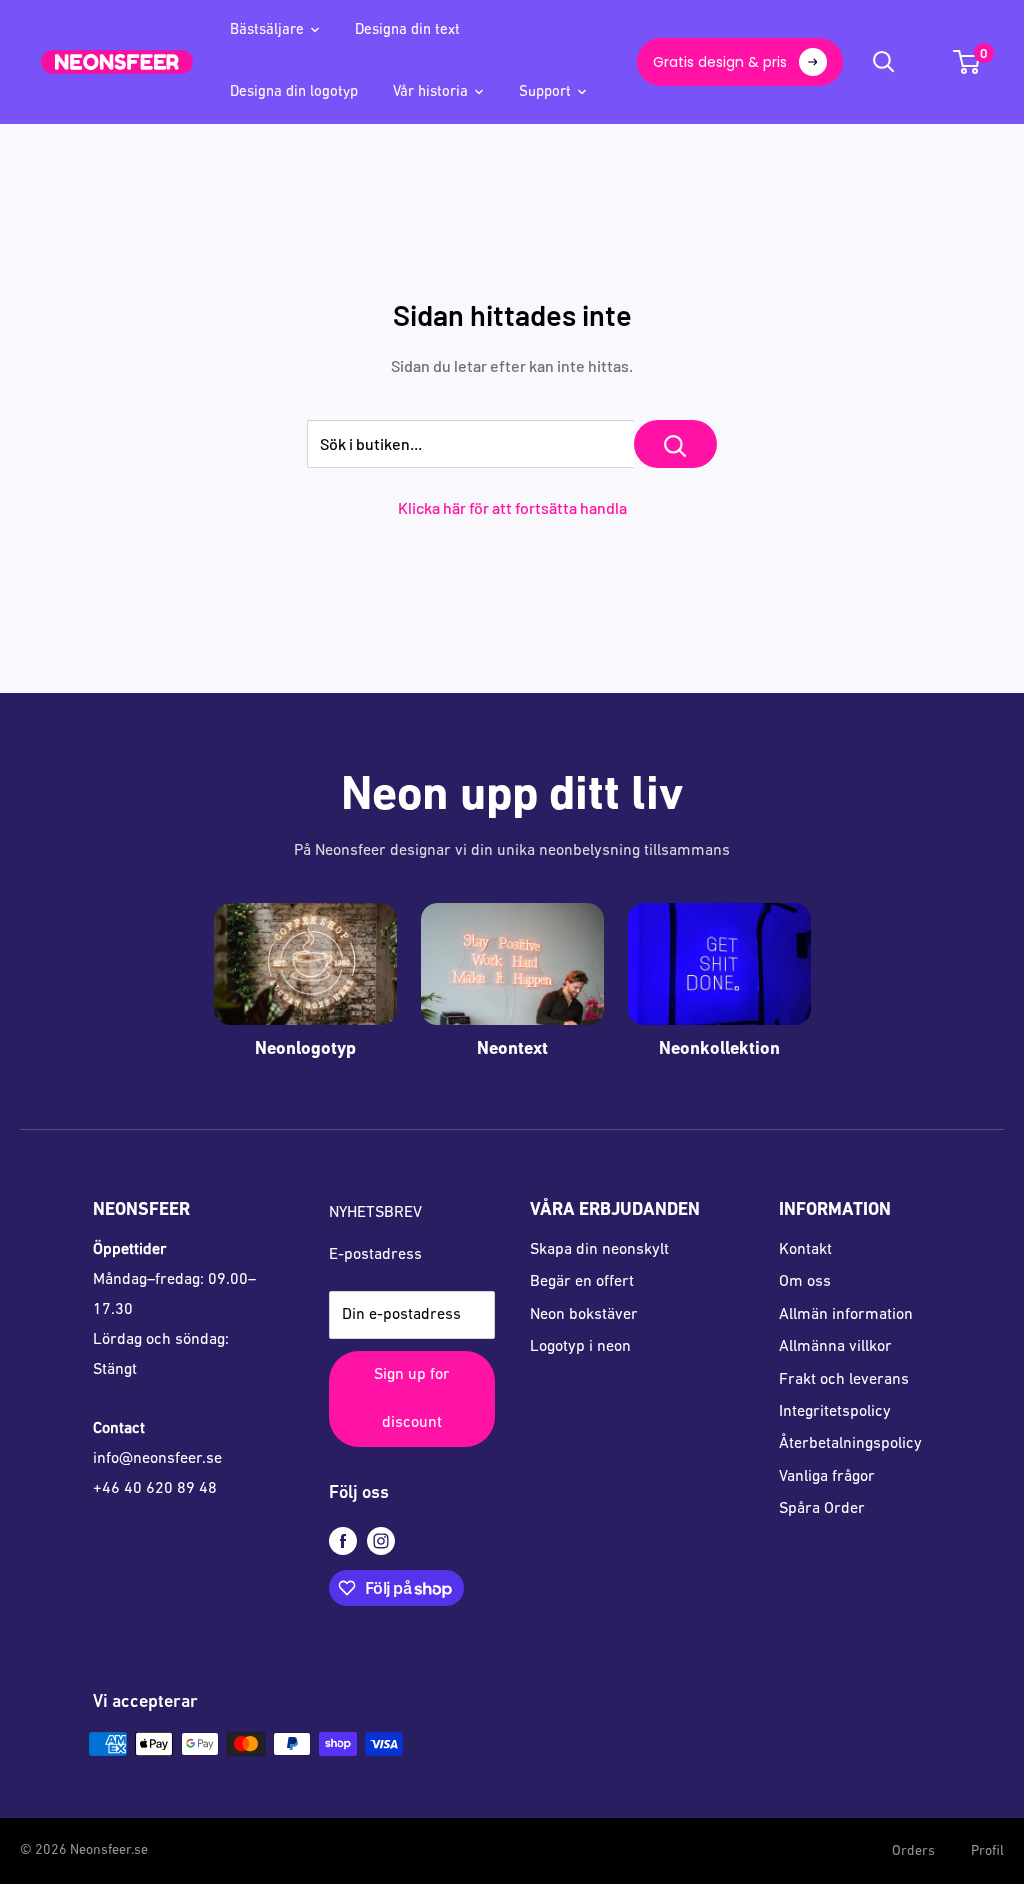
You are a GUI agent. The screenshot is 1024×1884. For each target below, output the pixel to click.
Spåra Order (822, 1509)
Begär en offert (582, 1282)
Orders (913, 1851)
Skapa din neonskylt (599, 1250)
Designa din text (407, 30)
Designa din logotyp (294, 92)
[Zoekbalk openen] (884, 62)
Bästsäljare (267, 30)
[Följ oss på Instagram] (381, 1542)
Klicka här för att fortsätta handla (512, 507)
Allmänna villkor (835, 1347)
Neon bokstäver (584, 1315)
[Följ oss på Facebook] (343, 1542)
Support (545, 92)
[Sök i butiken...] (675, 444)
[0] (967, 62)
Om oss (805, 1282)
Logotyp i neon (580, 1347)
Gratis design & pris (720, 62)
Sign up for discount (412, 1399)
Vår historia (430, 92)
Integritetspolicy (835, 1412)
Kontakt (805, 1250)
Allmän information (846, 1315)
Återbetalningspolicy (850, 1444)
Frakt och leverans (844, 1380)
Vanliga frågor (827, 1477)
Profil (987, 1851)
